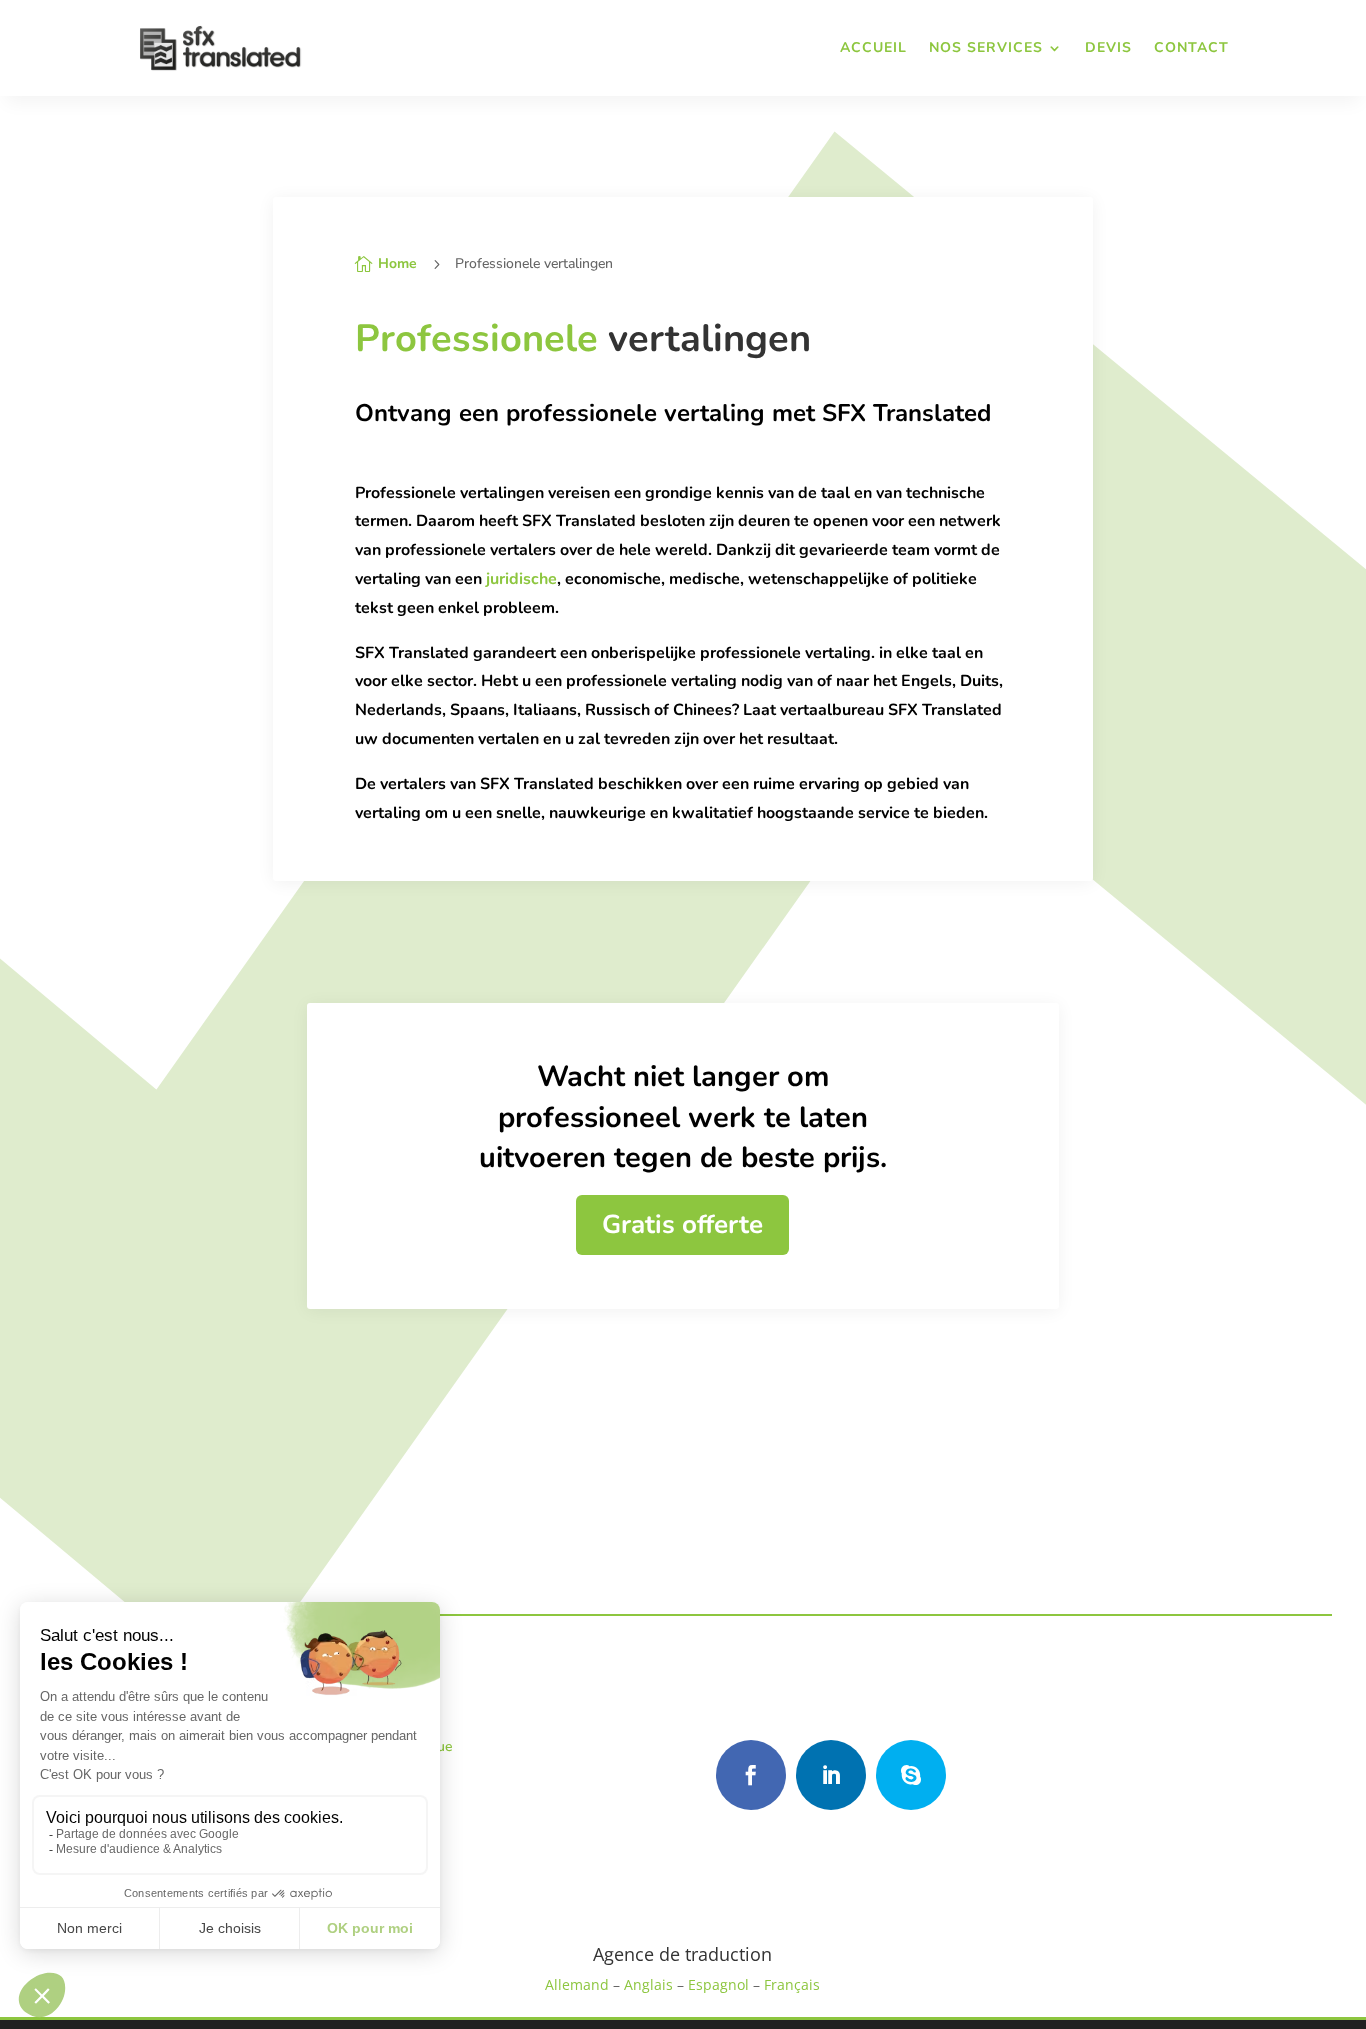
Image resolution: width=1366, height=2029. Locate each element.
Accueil (873, 47)
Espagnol (718, 1984)
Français (792, 1984)
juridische (521, 579)
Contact (1191, 47)
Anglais (648, 1984)
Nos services (986, 47)
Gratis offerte (682, 1224)
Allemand (577, 1984)
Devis (1108, 47)
